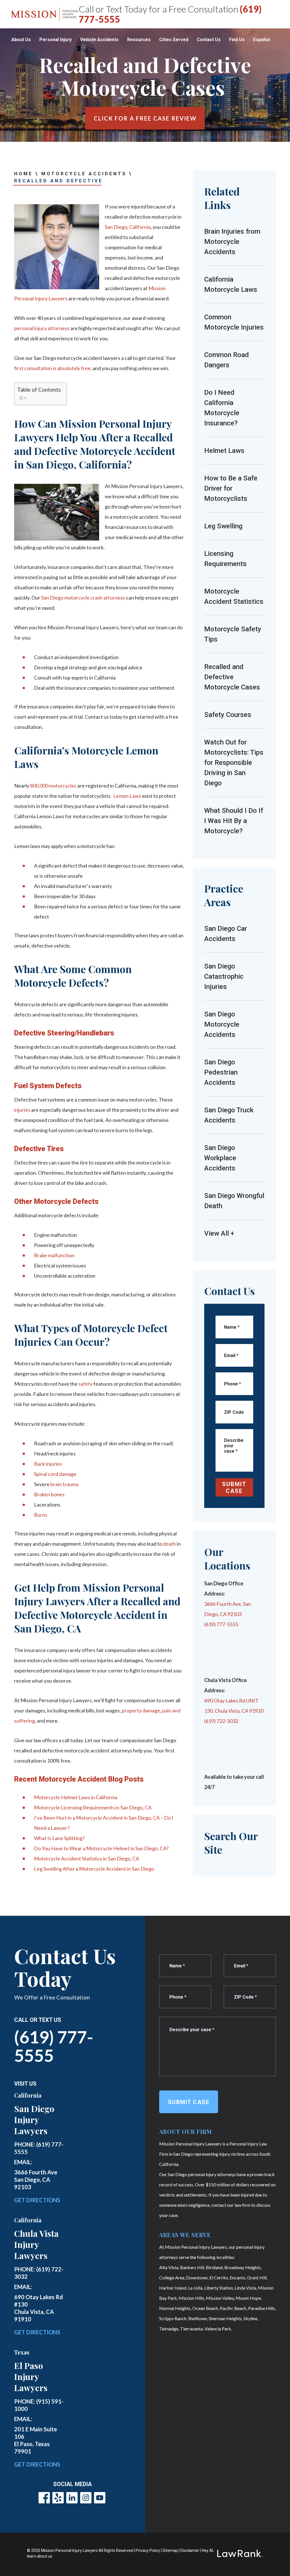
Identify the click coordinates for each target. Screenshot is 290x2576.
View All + (219, 1233)
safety (86, 1384)
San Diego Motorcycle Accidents (222, 1024)
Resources (139, 40)
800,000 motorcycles (53, 786)
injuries (22, 1110)
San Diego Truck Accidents (229, 1115)
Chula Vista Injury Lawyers (36, 2244)
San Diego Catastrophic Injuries (224, 976)
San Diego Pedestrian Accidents (221, 1072)
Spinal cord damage (55, 1474)
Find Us (237, 40)
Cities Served (174, 40)
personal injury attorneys (42, 328)
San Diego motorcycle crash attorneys (83, 598)
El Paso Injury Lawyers (31, 2377)
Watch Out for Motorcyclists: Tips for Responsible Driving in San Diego (234, 763)
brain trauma (64, 1484)
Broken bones (49, 1494)
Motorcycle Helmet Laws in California (76, 1797)
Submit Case (234, 1488)
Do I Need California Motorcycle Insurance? (222, 408)
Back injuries (48, 1464)
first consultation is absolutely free (52, 368)
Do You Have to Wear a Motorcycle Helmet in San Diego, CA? (101, 1848)
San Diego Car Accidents (226, 934)
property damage (141, 1710)
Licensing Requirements (225, 559)
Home (24, 174)
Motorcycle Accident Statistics (234, 596)
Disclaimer (190, 2550)
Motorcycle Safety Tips (233, 634)
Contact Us (209, 40)
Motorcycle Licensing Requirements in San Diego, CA (93, 1807)
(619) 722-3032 (221, 1721)
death (169, 1544)
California (140, 227)
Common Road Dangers (227, 360)
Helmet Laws (224, 451)
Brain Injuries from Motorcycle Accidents (232, 242)
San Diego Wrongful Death (234, 1201)
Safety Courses (228, 715)
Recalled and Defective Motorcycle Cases (233, 677)
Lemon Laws (127, 796)
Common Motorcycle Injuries (234, 322)
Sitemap (170, 2550)
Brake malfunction (54, 1255)
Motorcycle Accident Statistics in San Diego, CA (87, 1858)
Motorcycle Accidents (84, 174)
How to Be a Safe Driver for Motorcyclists (231, 488)
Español (262, 40)
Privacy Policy (148, 2550)
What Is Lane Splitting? (59, 1838)
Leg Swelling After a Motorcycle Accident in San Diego (94, 1869)
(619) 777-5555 (54, 2046)
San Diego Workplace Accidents (220, 1158)
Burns (41, 1515)
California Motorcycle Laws (231, 284)
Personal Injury (56, 40)
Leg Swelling (223, 526)
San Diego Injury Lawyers (34, 2120)
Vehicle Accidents (99, 40)
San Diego (116, 227)
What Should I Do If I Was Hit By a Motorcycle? (234, 821)
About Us (21, 40)
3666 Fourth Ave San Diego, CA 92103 (36, 2180)
